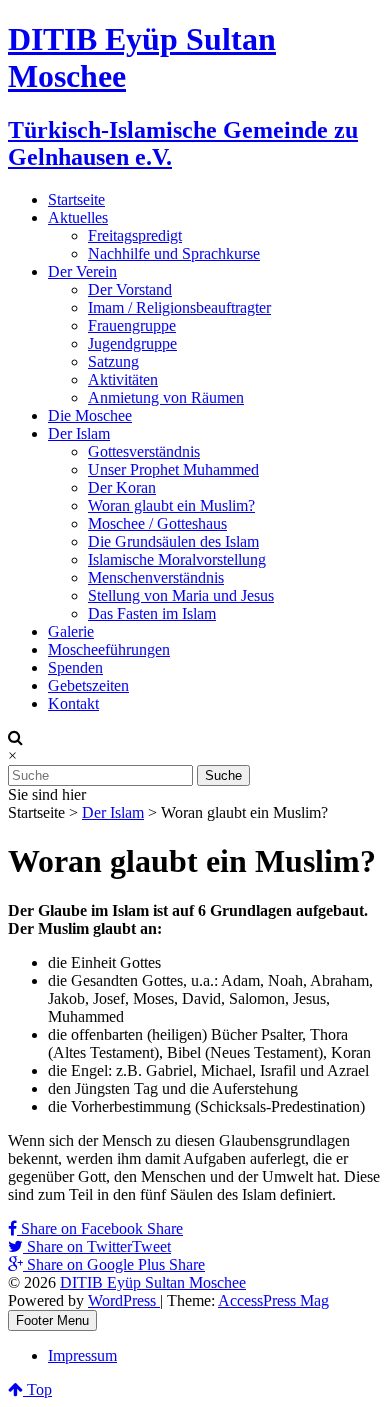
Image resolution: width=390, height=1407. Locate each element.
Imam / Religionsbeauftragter (179, 307)
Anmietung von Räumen (166, 397)
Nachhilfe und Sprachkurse (174, 253)
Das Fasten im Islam (152, 613)
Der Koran (122, 487)
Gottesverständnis (144, 451)
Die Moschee (90, 415)
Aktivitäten (123, 379)
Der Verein (82, 271)
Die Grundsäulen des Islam (173, 541)
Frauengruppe (132, 325)
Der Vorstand (130, 289)
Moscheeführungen (109, 649)
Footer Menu (52, 1320)
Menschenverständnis (156, 577)
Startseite (76, 199)
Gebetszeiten (88, 685)
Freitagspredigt (135, 235)
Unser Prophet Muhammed (173, 469)
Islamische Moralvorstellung (177, 559)
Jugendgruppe (132, 343)
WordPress (124, 1300)
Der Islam (79, 433)
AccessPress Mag (273, 1300)
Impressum (82, 1355)
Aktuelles (78, 217)
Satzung (113, 361)
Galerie (71, 631)
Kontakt (73, 703)
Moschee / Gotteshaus (157, 523)
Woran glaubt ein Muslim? (171, 505)
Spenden (75, 667)
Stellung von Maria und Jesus (181, 595)
